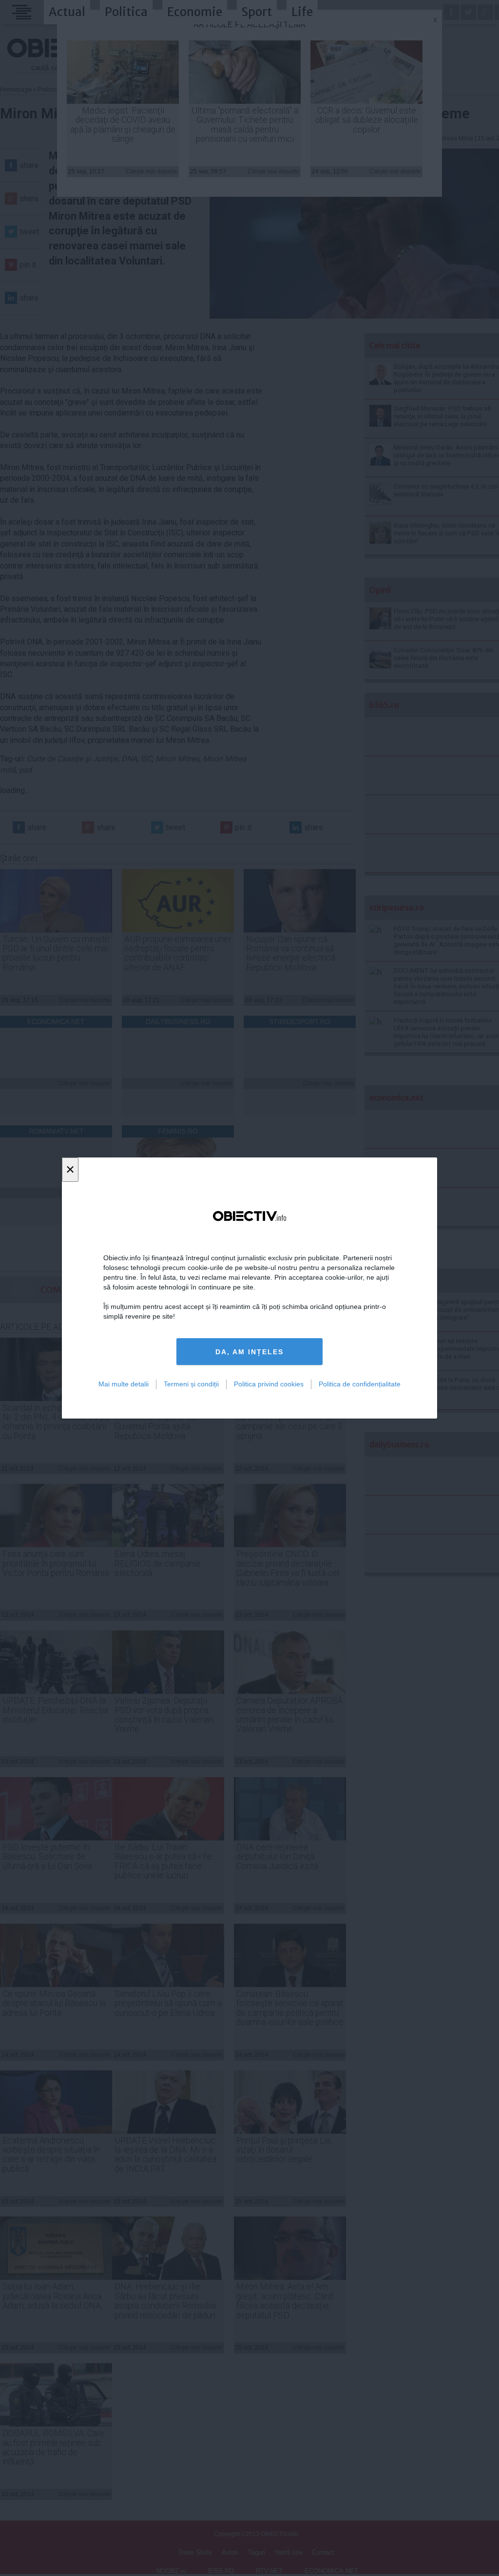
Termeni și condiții (191, 1384)
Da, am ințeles (249, 1352)
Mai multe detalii (124, 1384)
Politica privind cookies (269, 1384)
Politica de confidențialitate (360, 1384)
